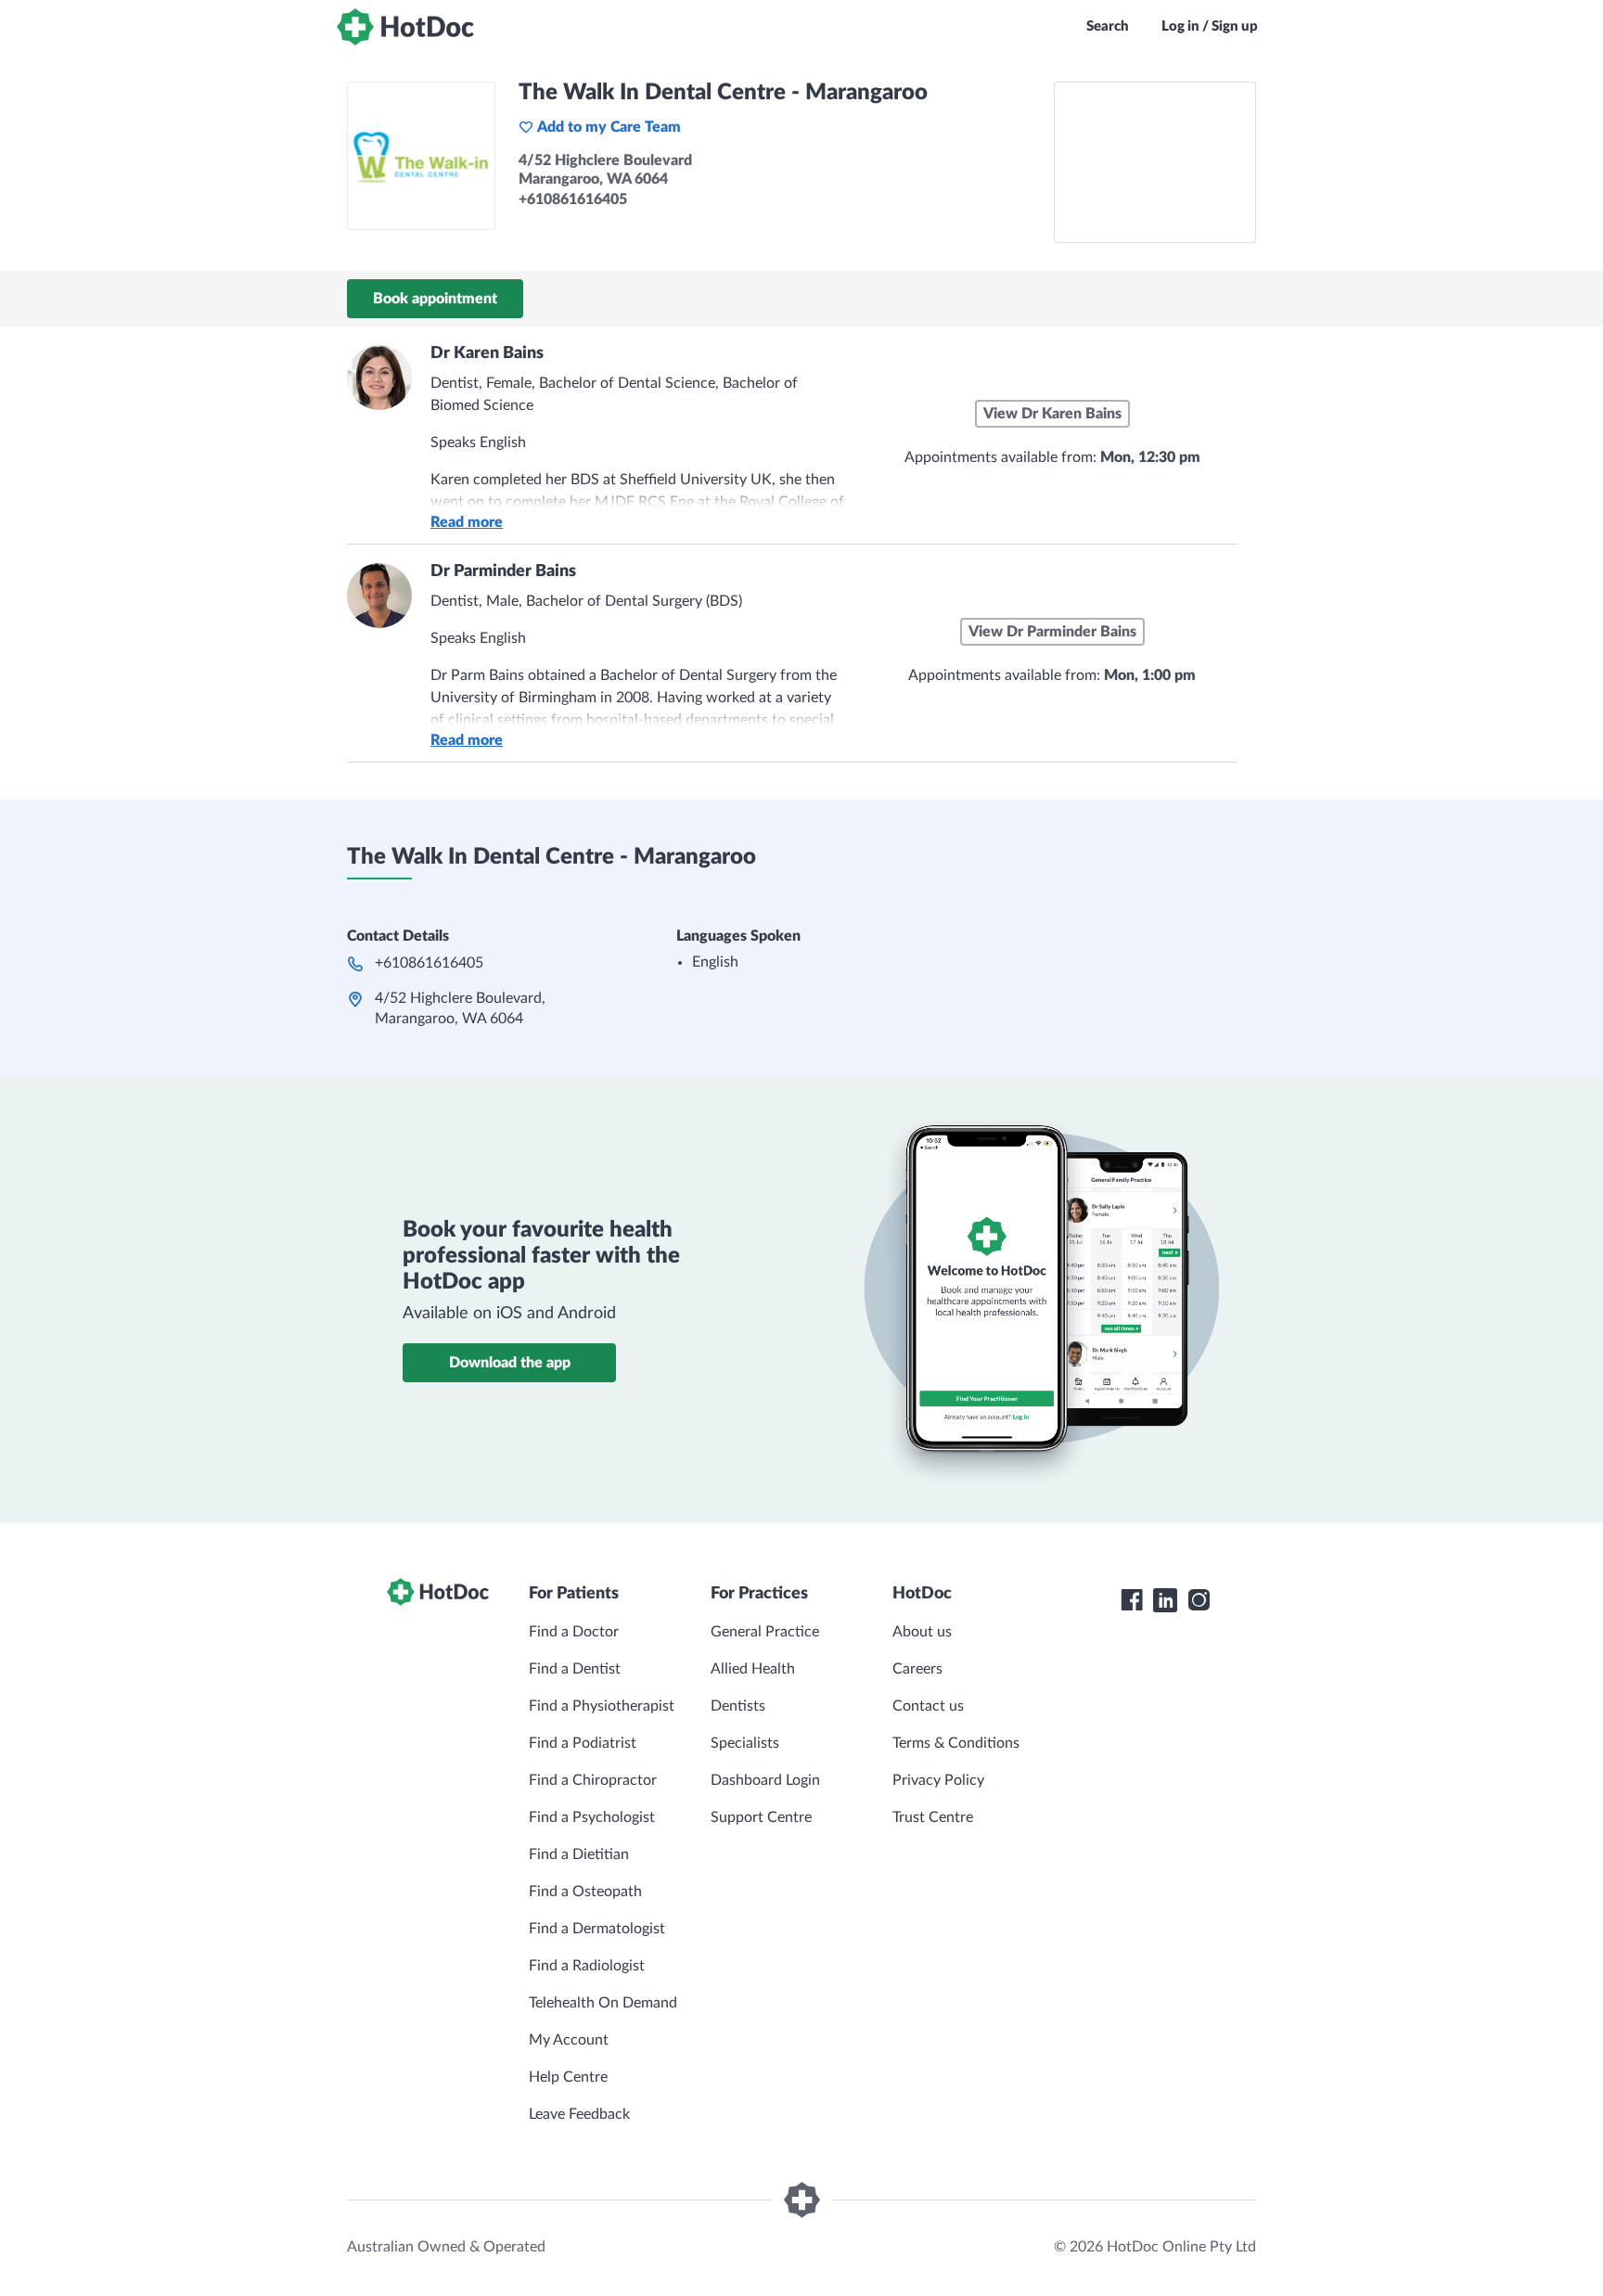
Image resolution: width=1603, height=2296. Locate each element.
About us (922, 1632)
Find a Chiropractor (593, 1780)
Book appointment (435, 299)
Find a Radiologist (587, 1966)
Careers (917, 1669)
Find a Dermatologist (597, 1929)
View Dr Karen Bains (1052, 414)
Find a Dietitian (579, 1854)
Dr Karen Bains (487, 353)
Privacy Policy (938, 1780)
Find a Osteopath (585, 1892)
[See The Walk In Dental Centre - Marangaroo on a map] (1155, 162)
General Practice (765, 1632)
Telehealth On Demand (603, 2003)
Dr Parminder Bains (503, 571)
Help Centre (568, 2077)
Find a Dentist (575, 1669)
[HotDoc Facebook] (1132, 1600)
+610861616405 (429, 963)
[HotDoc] (405, 27)
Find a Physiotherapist (602, 1706)
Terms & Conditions (956, 1743)
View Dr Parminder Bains (1052, 632)
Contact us (928, 1706)
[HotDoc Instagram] (1199, 1600)
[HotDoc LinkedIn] (1165, 1600)
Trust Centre (933, 1817)
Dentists (738, 1706)
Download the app (510, 1363)
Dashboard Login (765, 1780)
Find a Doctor (574, 1632)
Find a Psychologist (592, 1817)
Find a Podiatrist (583, 1743)
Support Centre (761, 1817)
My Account (569, 2040)
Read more (467, 522)
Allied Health (753, 1669)
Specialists (745, 1743)
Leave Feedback (579, 2114)
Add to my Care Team (609, 127)
